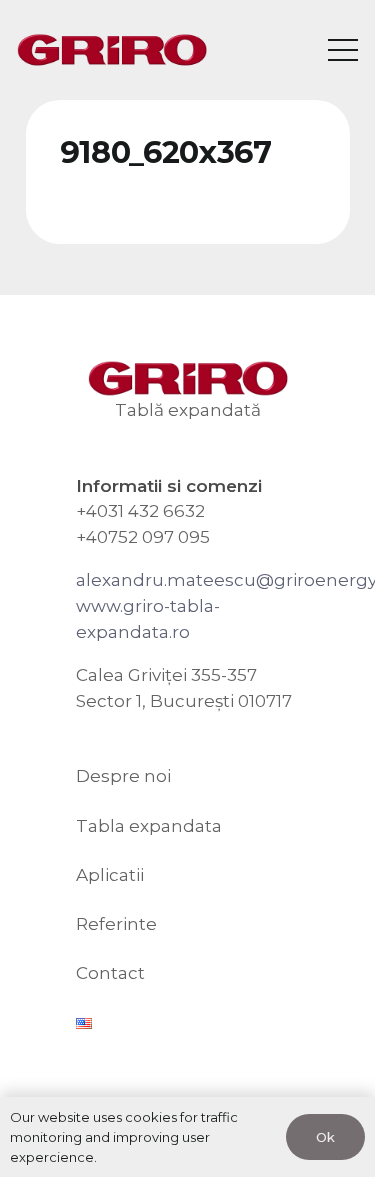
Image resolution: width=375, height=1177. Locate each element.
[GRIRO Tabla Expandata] (112, 50)
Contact (110, 973)
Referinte (116, 924)
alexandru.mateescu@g (181, 580)
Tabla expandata (149, 826)
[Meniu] (342, 50)
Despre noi (123, 776)
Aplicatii (110, 875)
